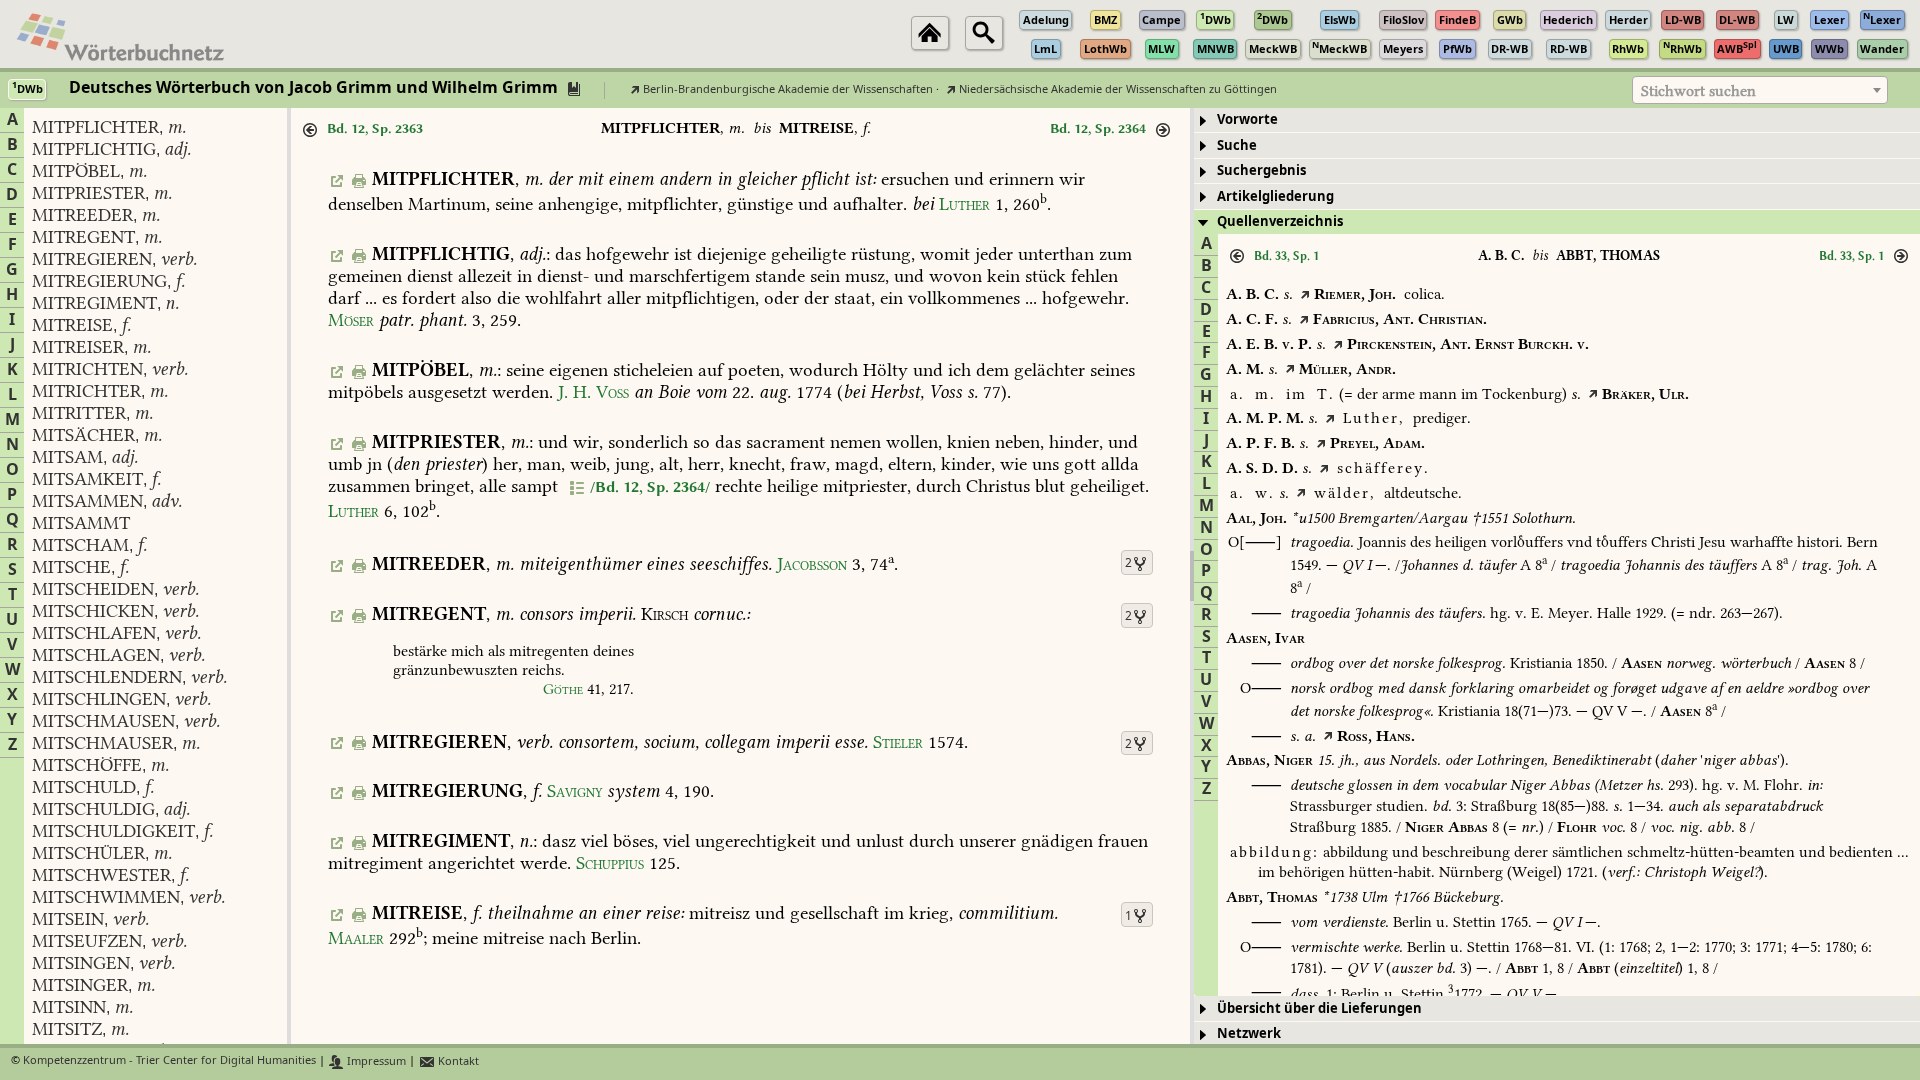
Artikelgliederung (1275, 196)
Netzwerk (1249, 1033)
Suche (1237, 145)
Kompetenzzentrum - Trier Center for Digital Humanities (169, 1061)
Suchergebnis (1261, 170)
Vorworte (1247, 119)
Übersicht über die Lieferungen (1319, 1008)
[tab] (1557, 120)
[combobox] (1760, 90)
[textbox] (1760, 91)
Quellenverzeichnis (1280, 221)
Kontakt (457, 1061)
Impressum (375, 1061)
